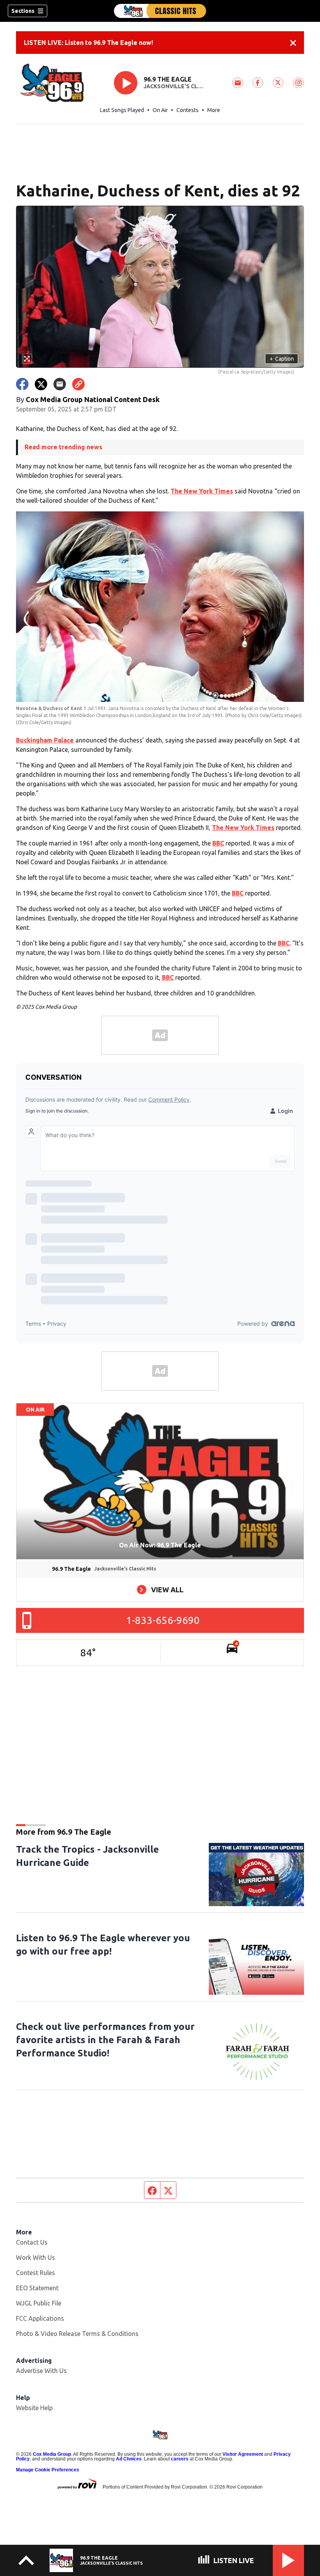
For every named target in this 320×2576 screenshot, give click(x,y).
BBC (218, 843)
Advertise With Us (41, 2371)
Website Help (34, 2408)
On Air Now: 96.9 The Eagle (160, 1545)
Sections (23, 11)
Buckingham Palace (45, 740)
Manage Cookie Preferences (48, 2470)
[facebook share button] (22, 384)
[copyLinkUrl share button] (78, 384)
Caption (282, 359)
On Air (160, 110)
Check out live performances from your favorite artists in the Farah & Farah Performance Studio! (105, 2040)
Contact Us (32, 2242)
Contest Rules (36, 2273)
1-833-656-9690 (163, 1620)
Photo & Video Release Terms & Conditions (77, 2334)
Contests (188, 110)
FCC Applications (40, 2318)
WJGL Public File (39, 2303)
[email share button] (60, 384)
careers (180, 2459)
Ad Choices (129, 2459)
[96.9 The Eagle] (160, 11)
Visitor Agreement (243, 2454)
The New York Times (202, 491)
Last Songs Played (122, 110)
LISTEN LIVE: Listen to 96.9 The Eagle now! (88, 43)
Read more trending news (63, 447)
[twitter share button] (41, 384)
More (214, 110)
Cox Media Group (52, 2454)
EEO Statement (37, 2288)
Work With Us (36, 2257)
